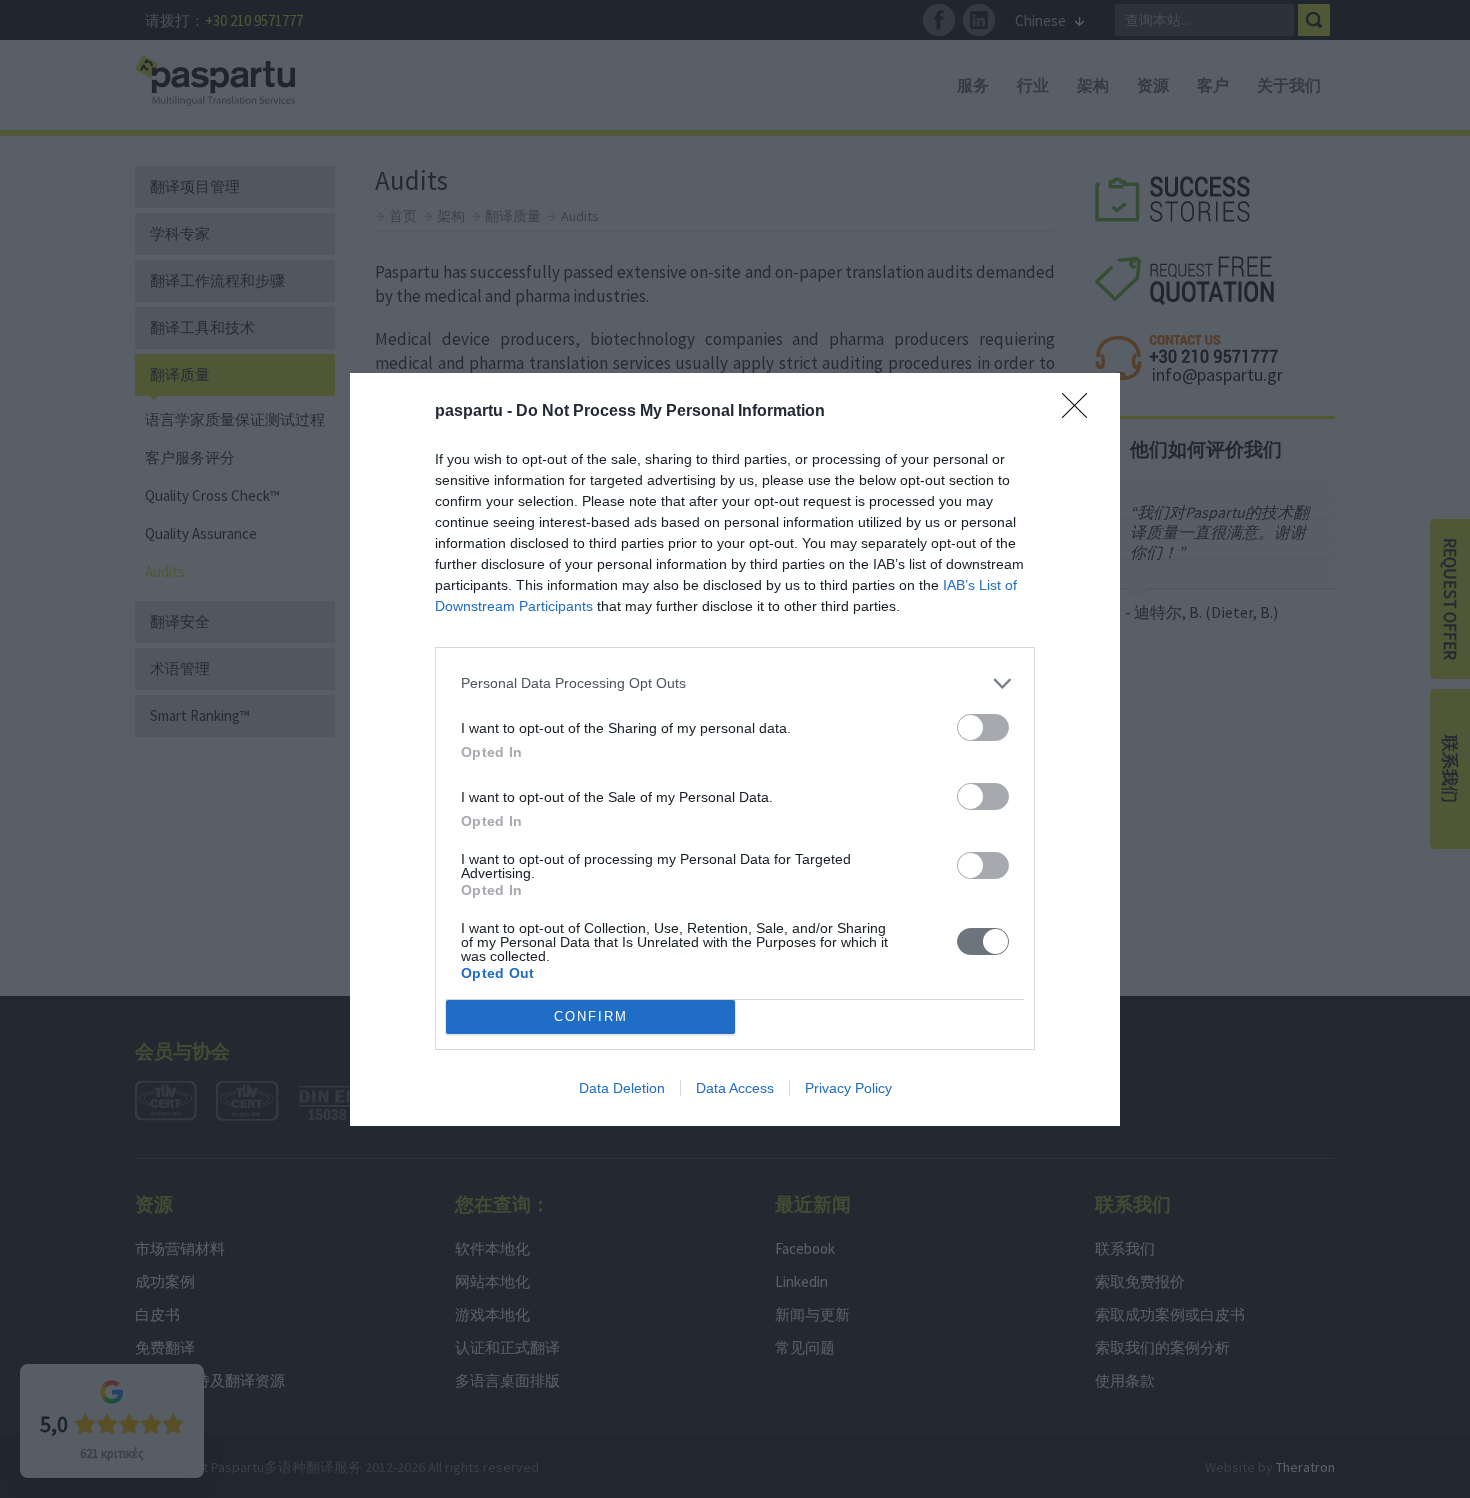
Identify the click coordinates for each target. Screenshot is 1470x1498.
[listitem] (735, 683)
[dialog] (735, 749)
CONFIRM (591, 1016)
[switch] (983, 727)
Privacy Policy (848, 1088)
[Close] (1081, 412)
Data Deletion (622, 1088)
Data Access (735, 1088)
